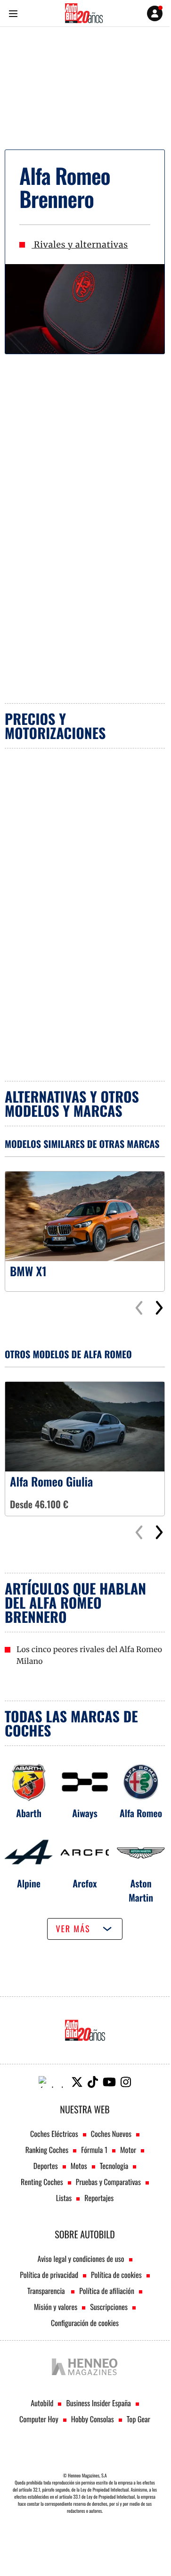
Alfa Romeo (141, 1813)
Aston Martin (141, 1890)
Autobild (42, 2403)
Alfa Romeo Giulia (51, 1482)
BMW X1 (28, 1271)
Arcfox (85, 1883)
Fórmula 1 (94, 2150)
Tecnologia (114, 2166)
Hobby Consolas (93, 2419)
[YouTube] (109, 2082)
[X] (77, 2082)
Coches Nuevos (111, 2134)
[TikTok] (93, 2082)
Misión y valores (56, 2307)
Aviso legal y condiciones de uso (81, 2259)
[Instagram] (126, 2082)
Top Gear (138, 2419)
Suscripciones (109, 2307)
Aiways (85, 1813)
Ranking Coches (47, 2150)
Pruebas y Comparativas (108, 2182)
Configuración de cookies (85, 2323)
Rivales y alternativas (80, 245)
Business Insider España (98, 2403)
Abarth (29, 1813)
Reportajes (99, 2198)
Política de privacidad (49, 2275)
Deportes (46, 2166)
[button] (159, 1308)
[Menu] (13, 13)
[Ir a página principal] (84, 13)
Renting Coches (42, 2182)
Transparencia (47, 2291)
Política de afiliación (107, 2291)
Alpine (29, 1883)
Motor (128, 2150)
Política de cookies (116, 2275)
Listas (64, 2198)
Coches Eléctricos (54, 2134)
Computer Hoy (39, 2419)
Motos (79, 2166)
